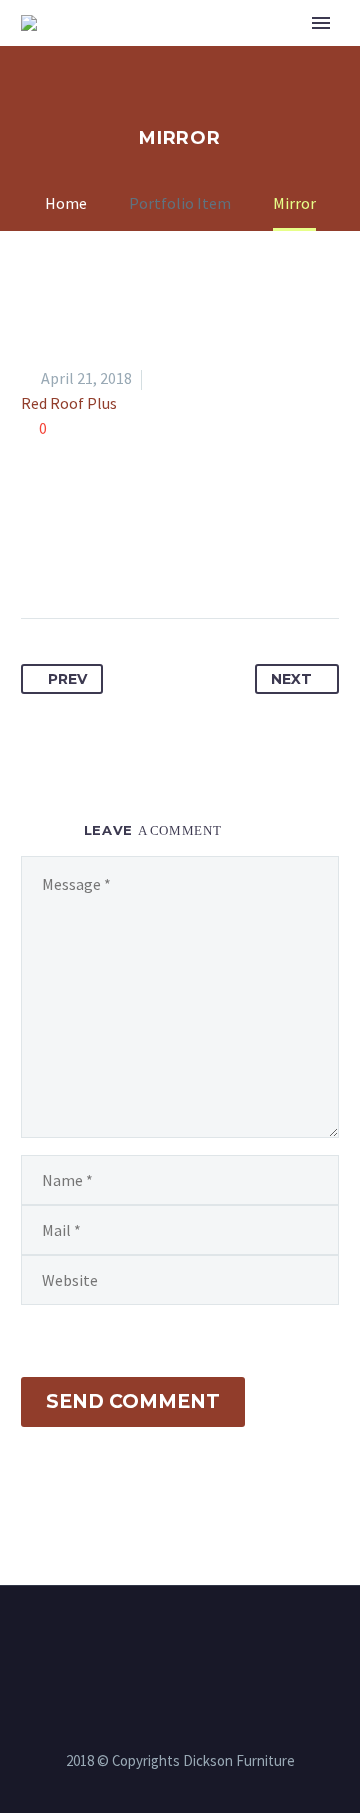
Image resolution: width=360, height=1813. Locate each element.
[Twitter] (75, 555)
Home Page (203, 53)
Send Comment (133, 1401)
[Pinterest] (112, 555)
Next (291, 679)
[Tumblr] (149, 555)
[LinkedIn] (186, 555)
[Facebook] (38, 555)
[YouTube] (206, 1640)
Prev (67, 679)
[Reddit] (223, 555)
